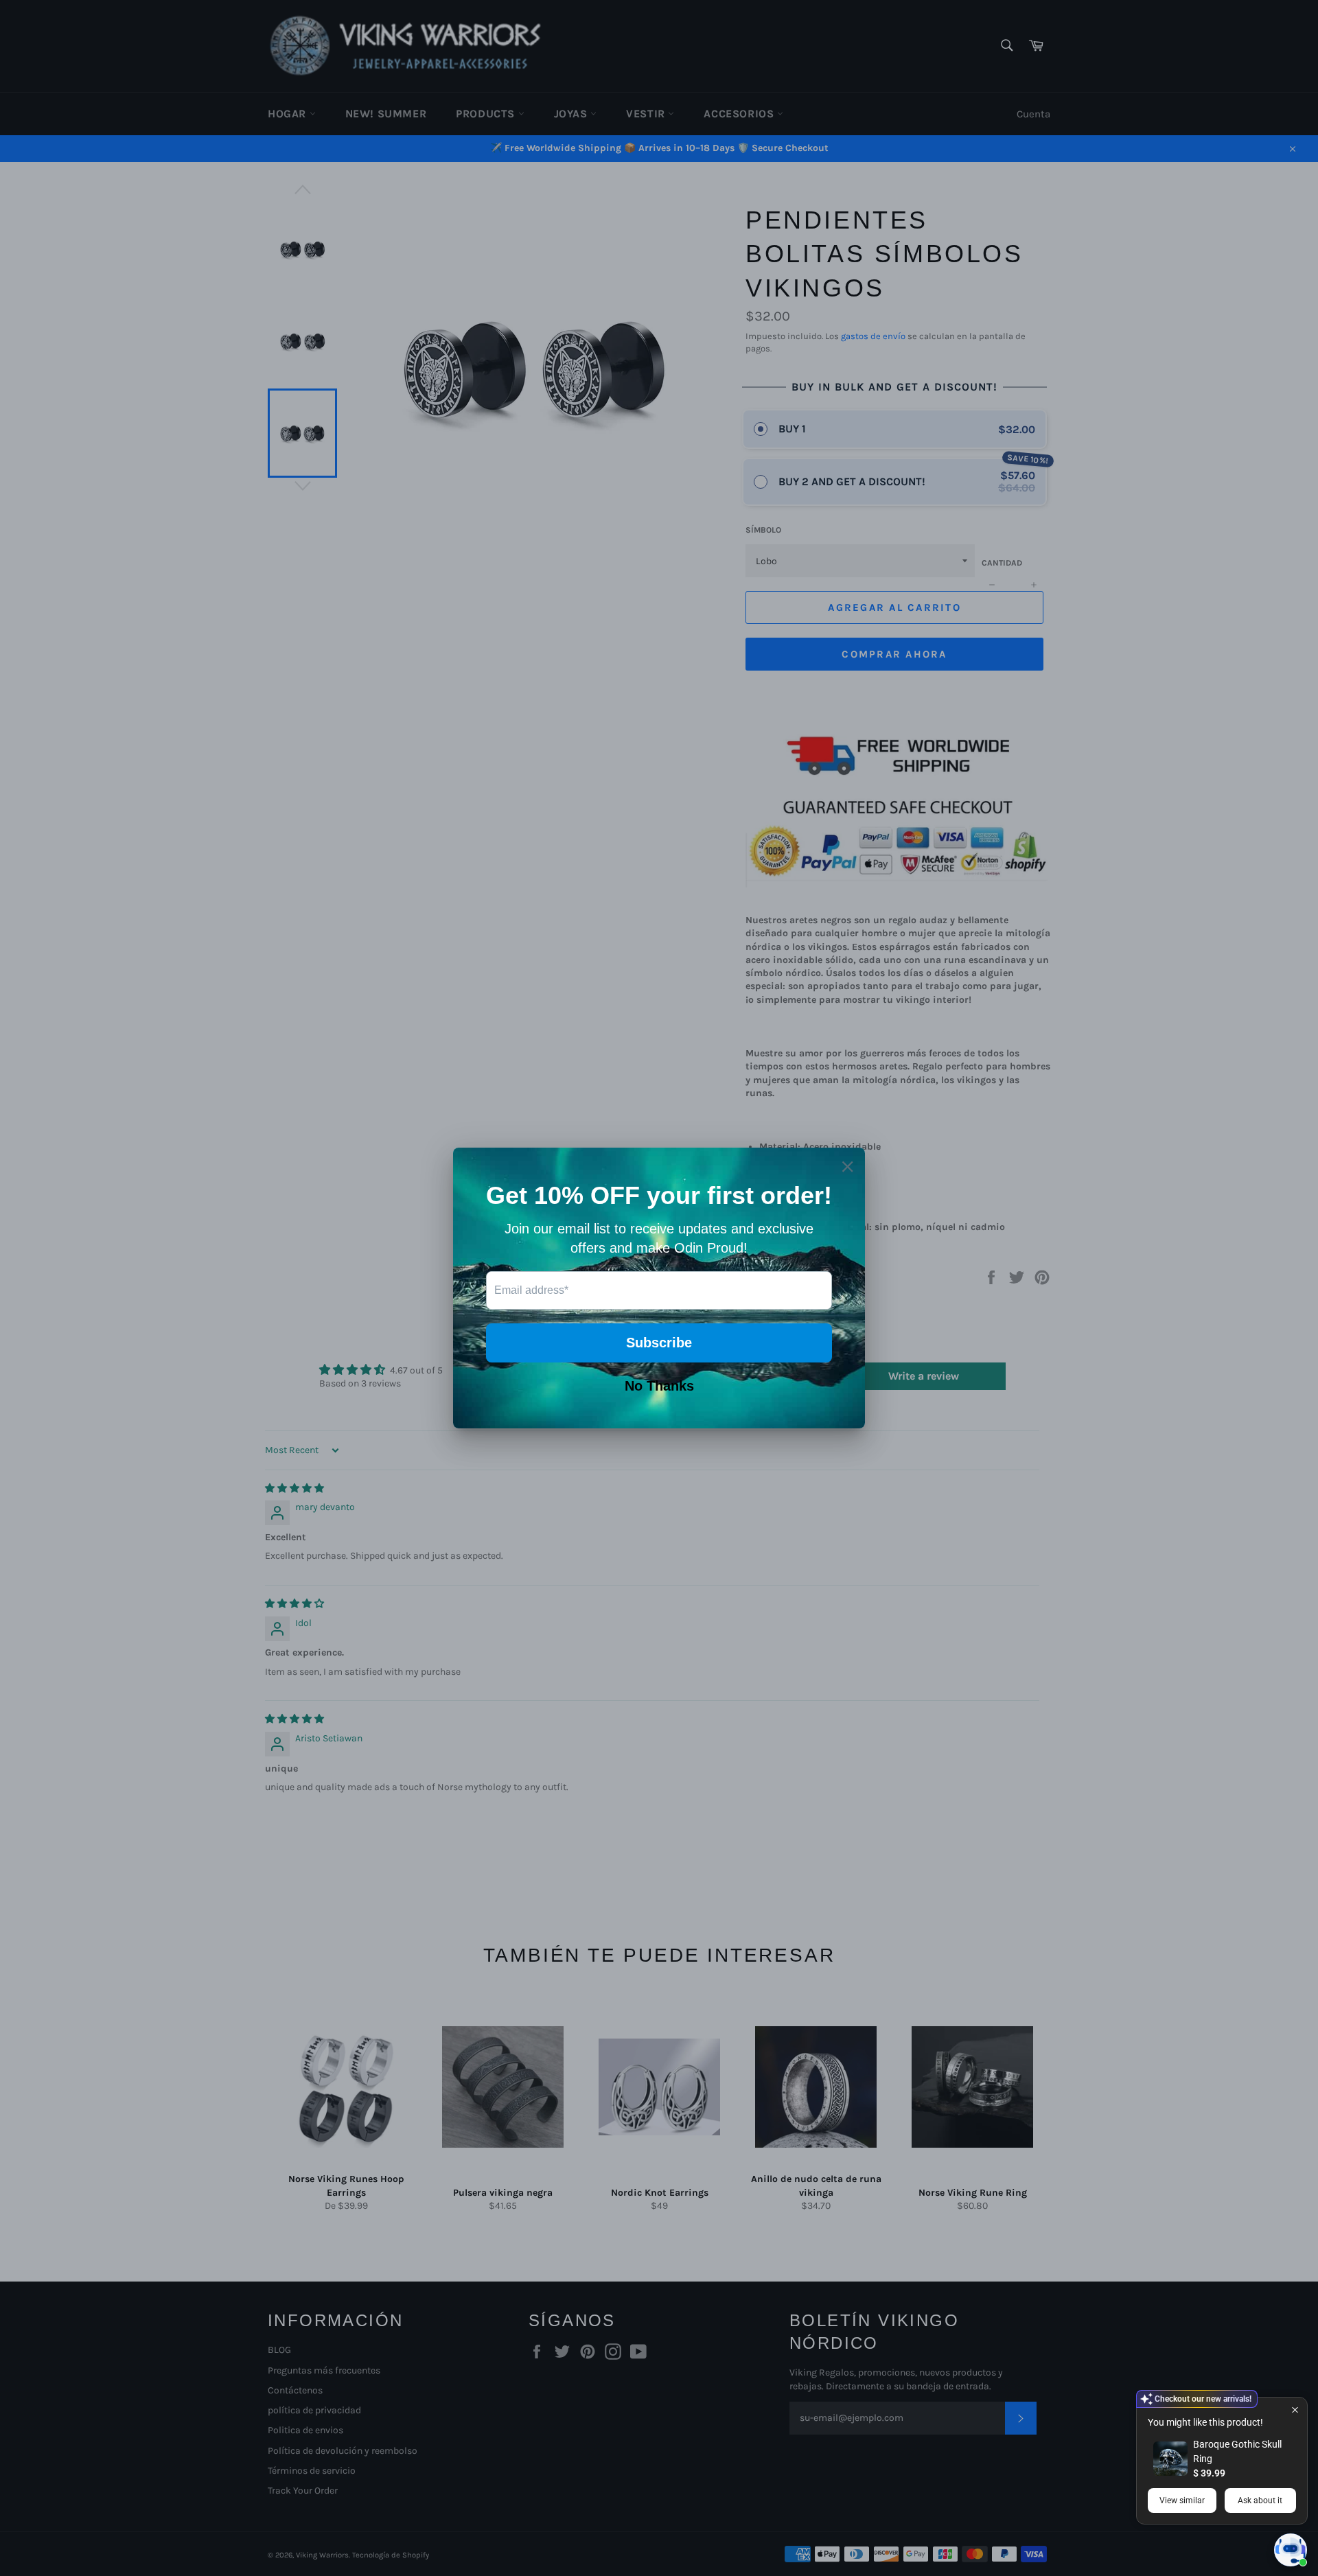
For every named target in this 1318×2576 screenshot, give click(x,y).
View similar (1182, 2500)
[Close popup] (1295, 2410)
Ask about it (1260, 2500)
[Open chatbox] (1291, 2550)
